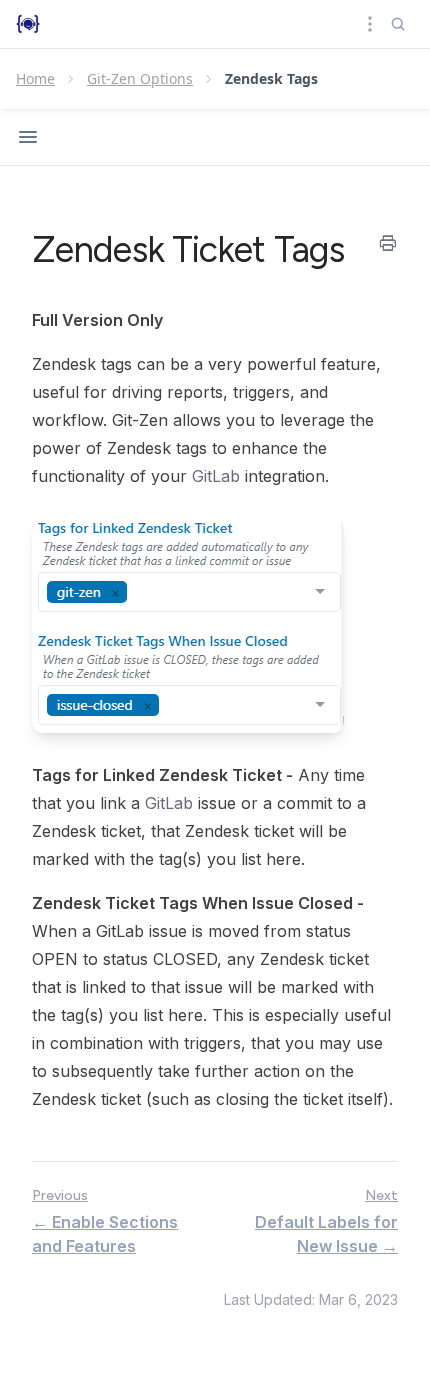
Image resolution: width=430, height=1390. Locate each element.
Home (35, 78)
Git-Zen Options (140, 78)
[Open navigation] (28, 137)
